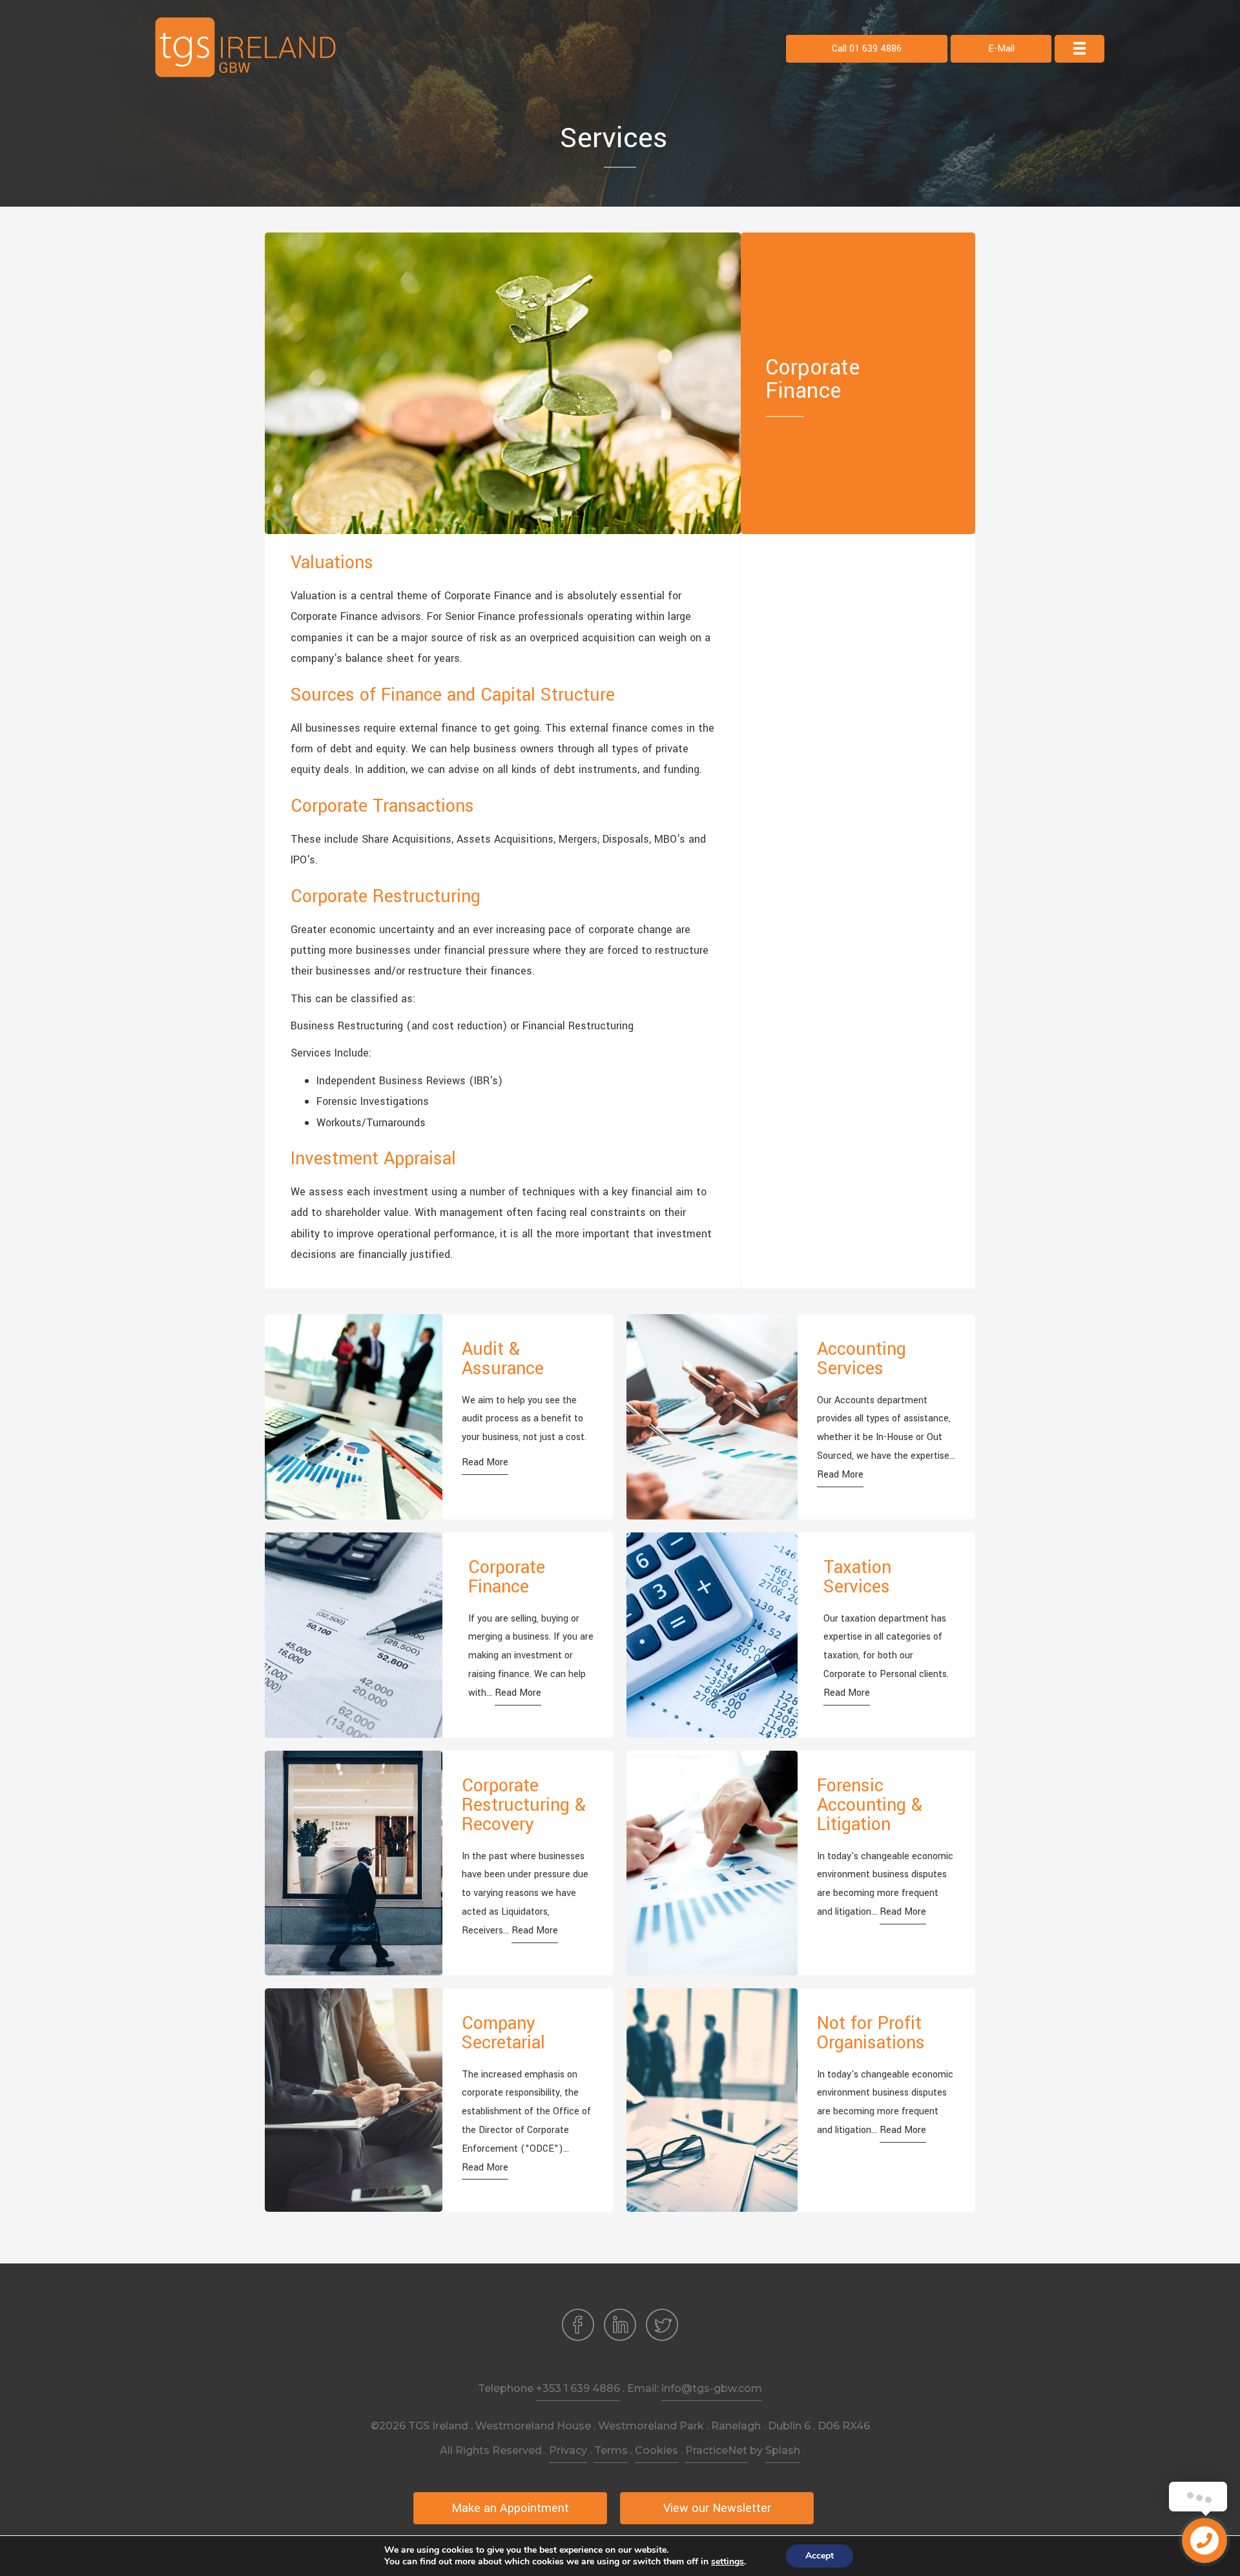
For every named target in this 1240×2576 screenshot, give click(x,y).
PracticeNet (716, 2450)
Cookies (656, 2450)
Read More (485, 1462)
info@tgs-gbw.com (712, 2388)
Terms (611, 2450)
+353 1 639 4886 (578, 2388)
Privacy (568, 2450)
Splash (783, 2450)
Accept (820, 2556)
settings (728, 2562)
